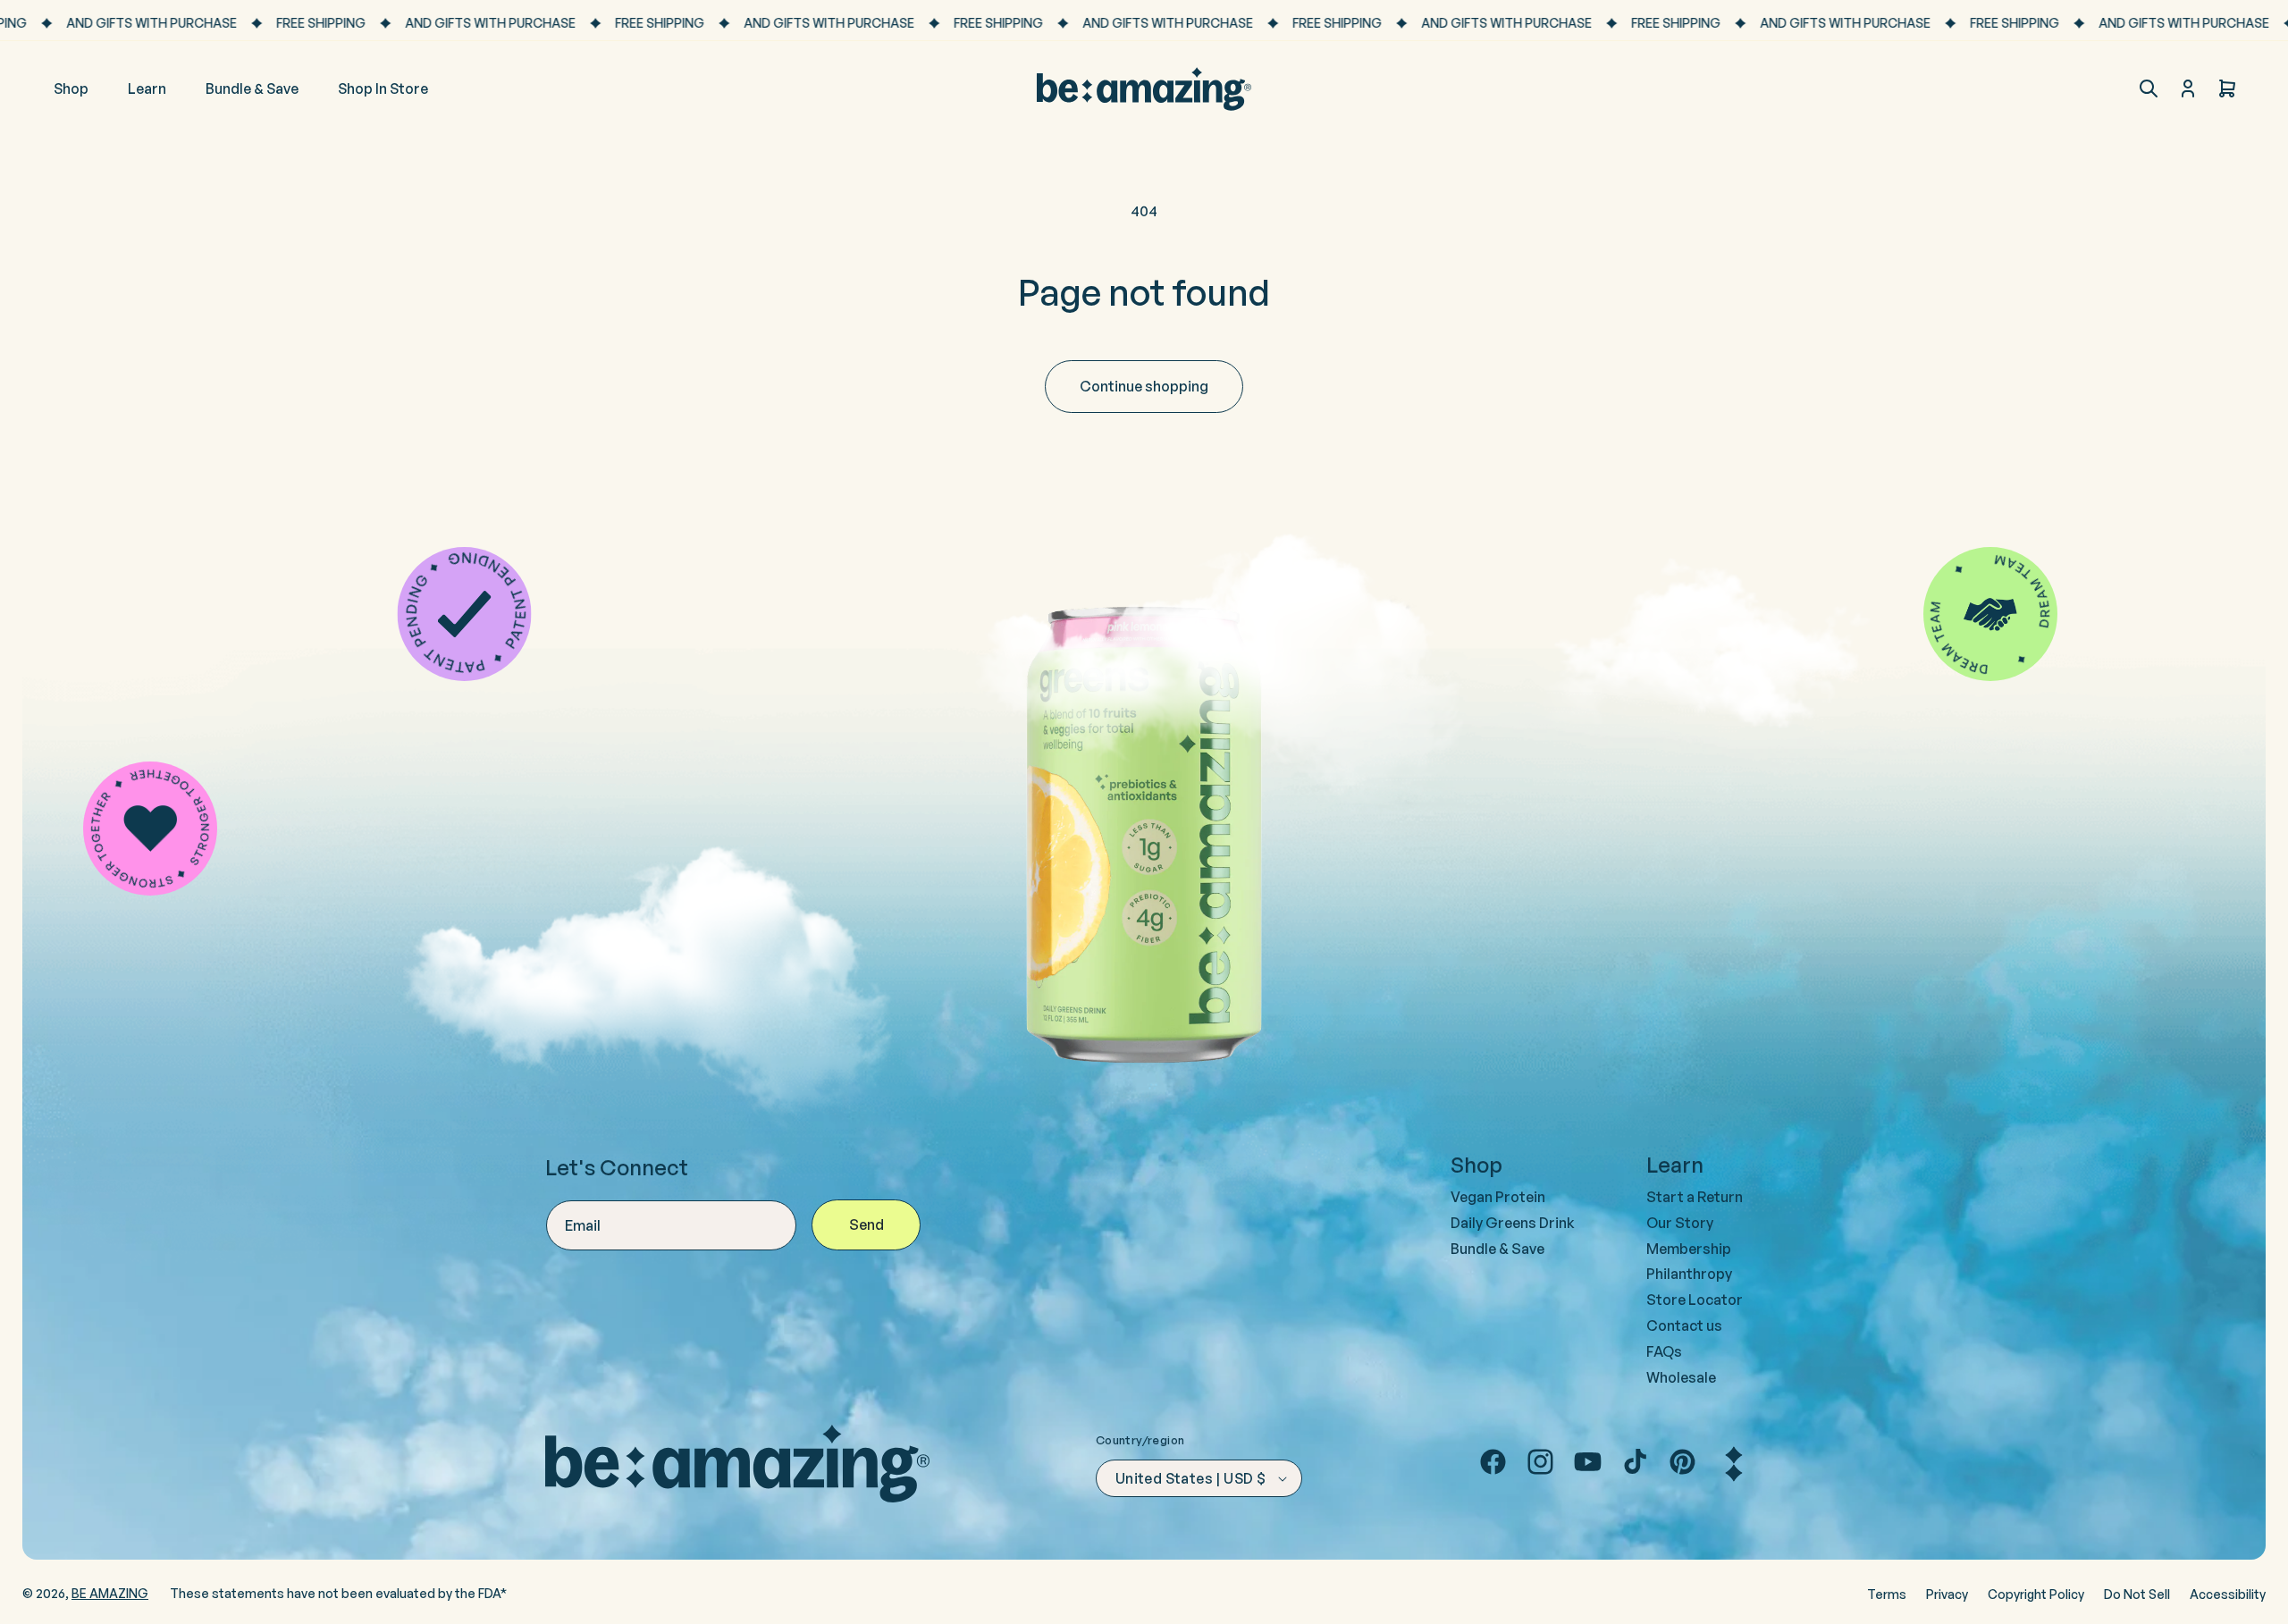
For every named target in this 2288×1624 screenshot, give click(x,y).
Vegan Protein (1498, 1197)
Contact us (1684, 1325)
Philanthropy (1689, 1274)
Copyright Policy (2036, 1594)
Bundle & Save (1497, 1249)
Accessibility (2228, 1594)
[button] (2149, 88)
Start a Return (1695, 1197)
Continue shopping (1144, 386)
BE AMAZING (110, 1593)
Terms (1887, 1594)
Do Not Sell (2137, 1594)
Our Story (1680, 1223)
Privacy (1947, 1594)
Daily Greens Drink (1513, 1223)
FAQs (1664, 1351)
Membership (1689, 1249)
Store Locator (1695, 1300)
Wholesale (1681, 1377)
